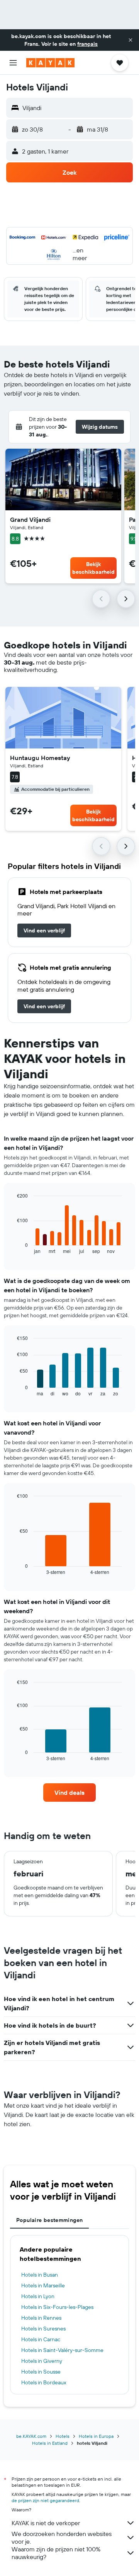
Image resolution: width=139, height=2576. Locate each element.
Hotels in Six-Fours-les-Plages (57, 2307)
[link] (44, 931)
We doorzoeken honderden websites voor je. (62, 2538)
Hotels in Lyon (38, 2296)
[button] (131, 40)
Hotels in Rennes (41, 2318)
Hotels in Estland (50, 2443)
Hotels (63, 2436)
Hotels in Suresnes (43, 2329)
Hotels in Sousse (41, 2372)
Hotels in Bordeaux (44, 2382)
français (87, 44)
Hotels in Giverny (42, 2361)
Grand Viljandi (30, 520)
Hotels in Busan (40, 2275)
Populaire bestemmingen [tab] (49, 2220)
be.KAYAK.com (31, 2436)
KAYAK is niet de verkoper (46, 2523)
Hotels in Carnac (41, 2339)
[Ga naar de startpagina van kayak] (50, 63)
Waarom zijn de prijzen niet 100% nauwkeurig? (56, 2553)
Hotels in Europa (96, 2436)
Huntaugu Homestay (40, 758)
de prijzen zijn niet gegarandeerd (45, 2500)
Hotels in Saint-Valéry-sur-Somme (62, 2350)
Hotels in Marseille (43, 2285)
